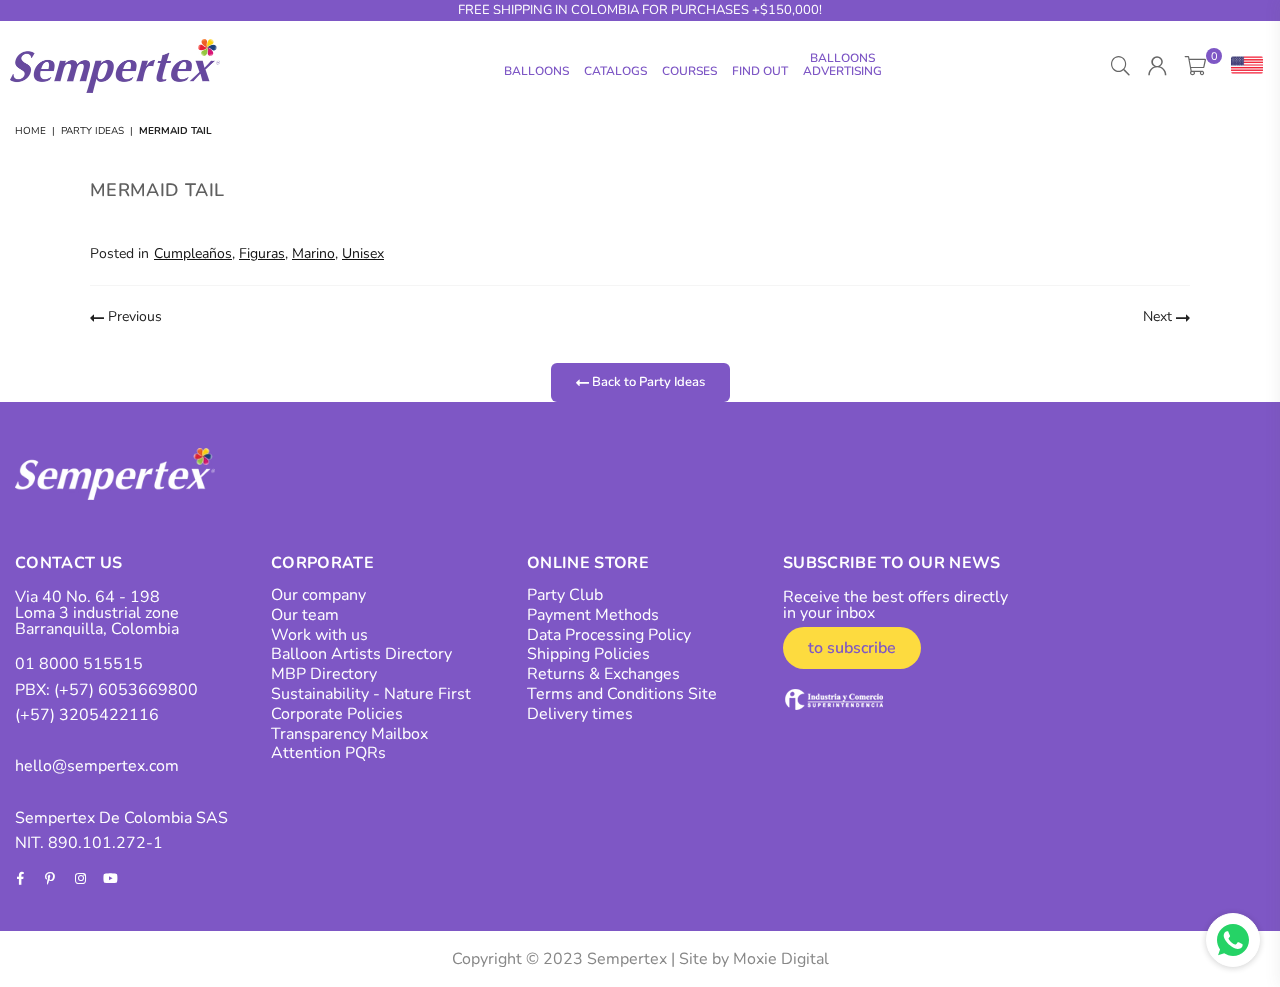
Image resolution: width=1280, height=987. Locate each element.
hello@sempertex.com (97, 766)
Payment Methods (593, 615)
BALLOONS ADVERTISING (842, 64)
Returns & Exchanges (603, 674)
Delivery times (580, 714)
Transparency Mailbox (349, 734)
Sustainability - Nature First (371, 694)
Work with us (319, 635)
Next (1159, 316)
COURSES (689, 71)
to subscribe (852, 648)
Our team (305, 615)
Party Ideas (92, 131)
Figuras (262, 253)
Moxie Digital (781, 959)
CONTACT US (68, 563)
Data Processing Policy (609, 635)
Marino (313, 253)
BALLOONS (536, 71)
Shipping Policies (588, 654)
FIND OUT (760, 71)
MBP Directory (324, 674)
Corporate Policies (337, 714)
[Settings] (1242, 66)
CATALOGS (615, 71)
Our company (318, 595)
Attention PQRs (328, 753)
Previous (133, 316)
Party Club (565, 595)
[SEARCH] (1120, 66)
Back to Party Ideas (647, 382)
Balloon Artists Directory (361, 654)
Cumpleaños (193, 253)
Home (30, 131)
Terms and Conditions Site (622, 694)
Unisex (363, 253)
